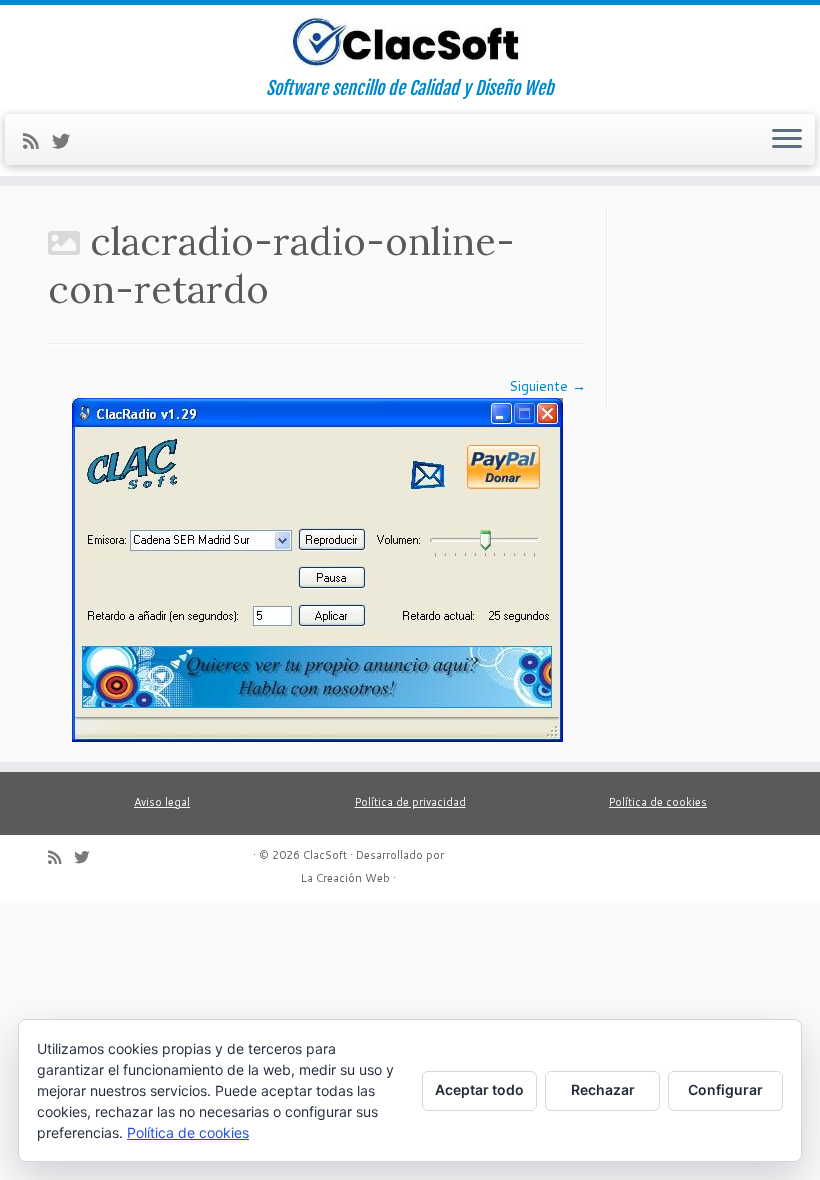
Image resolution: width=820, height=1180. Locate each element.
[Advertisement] (716, 306)
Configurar (725, 1089)
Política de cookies (658, 802)
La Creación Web (345, 878)
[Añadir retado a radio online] (317, 568)
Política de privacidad (410, 802)
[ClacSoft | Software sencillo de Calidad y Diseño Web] (410, 41)
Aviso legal (162, 802)
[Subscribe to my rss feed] (37, 141)
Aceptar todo (479, 1089)
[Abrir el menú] (787, 140)
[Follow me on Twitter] (67, 141)
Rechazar (603, 1089)
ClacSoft (325, 855)
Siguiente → (547, 386)
